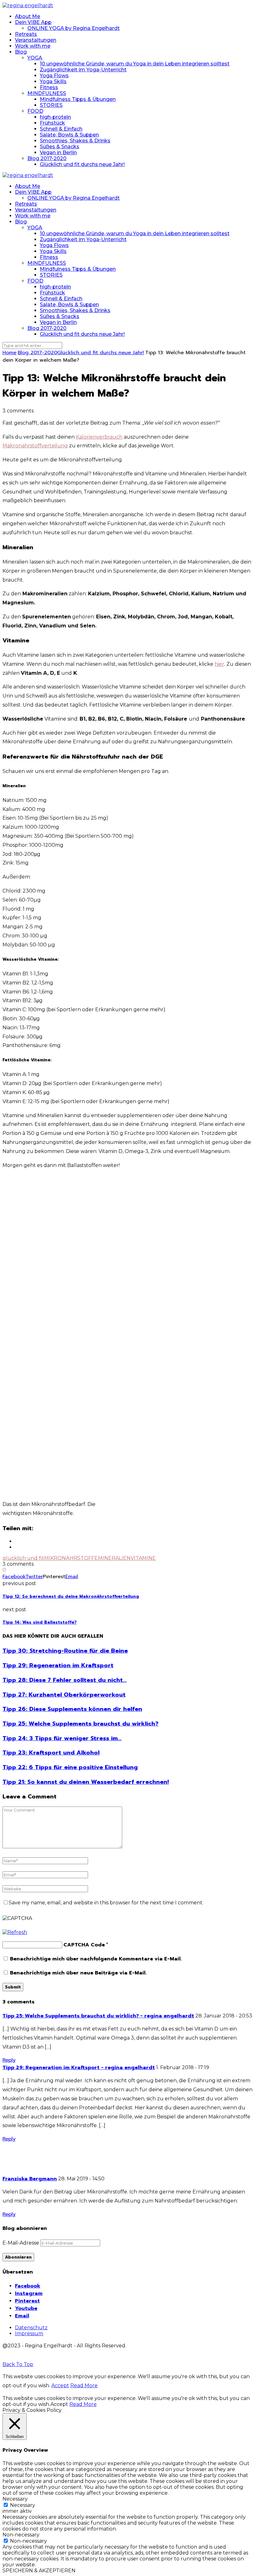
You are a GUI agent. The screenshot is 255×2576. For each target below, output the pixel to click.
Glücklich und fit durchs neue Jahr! (82, 164)
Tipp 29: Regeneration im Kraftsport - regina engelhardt (79, 2068)
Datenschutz (31, 2328)
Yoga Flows (54, 76)
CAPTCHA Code (84, 1945)
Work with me (33, 46)
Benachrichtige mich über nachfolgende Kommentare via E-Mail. (96, 1959)
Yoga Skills (53, 81)
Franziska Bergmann (30, 2179)
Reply (9, 2060)
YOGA (35, 58)
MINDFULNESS (47, 93)
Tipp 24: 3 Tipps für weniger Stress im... (62, 1738)
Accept (60, 2386)
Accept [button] (59, 2404)
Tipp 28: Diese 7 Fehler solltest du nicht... (65, 1680)
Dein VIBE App (33, 22)
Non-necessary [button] (21, 2535)
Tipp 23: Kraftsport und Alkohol (51, 1753)
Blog (21, 52)
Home (9, 353)
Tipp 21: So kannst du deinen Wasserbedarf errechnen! (86, 1782)
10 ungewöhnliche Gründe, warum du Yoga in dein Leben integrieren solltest (135, 64)
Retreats (26, 34)
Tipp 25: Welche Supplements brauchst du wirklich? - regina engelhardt (98, 2016)
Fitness (49, 87)
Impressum (29, 2333)
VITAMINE (143, 1558)
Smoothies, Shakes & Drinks (75, 141)
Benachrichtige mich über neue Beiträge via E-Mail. (78, 1973)
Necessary (23, 2505)
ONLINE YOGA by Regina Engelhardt (74, 28)
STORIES (51, 105)
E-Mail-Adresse (21, 2243)
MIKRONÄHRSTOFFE (71, 1558)
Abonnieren (18, 2257)
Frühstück (52, 123)
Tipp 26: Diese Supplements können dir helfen (72, 1709)
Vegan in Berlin (58, 152)
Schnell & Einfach (61, 129)
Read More (84, 2386)
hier (219, 664)
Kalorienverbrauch (99, 437)
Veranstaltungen (36, 40)
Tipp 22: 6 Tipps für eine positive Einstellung (70, 1767)
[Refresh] (15, 1932)
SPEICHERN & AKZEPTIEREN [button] (39, 2571)
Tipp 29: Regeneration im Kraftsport (58, 1665)
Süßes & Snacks (60, 147)
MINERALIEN (114, 1558)
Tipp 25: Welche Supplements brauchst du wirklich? (81, 1724)
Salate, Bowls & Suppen (69, 135)
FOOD (35, 111)
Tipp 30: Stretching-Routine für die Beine (65, 1651)
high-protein (55, 117)
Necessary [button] (15, 2499)
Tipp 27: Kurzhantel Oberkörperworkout (64, 1695)
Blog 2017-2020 (47, 158)
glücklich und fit (23, 1558)
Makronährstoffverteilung (35, 446)
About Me (28, 16)
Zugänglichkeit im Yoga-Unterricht (83, 70)
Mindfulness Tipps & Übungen (78, 99)
